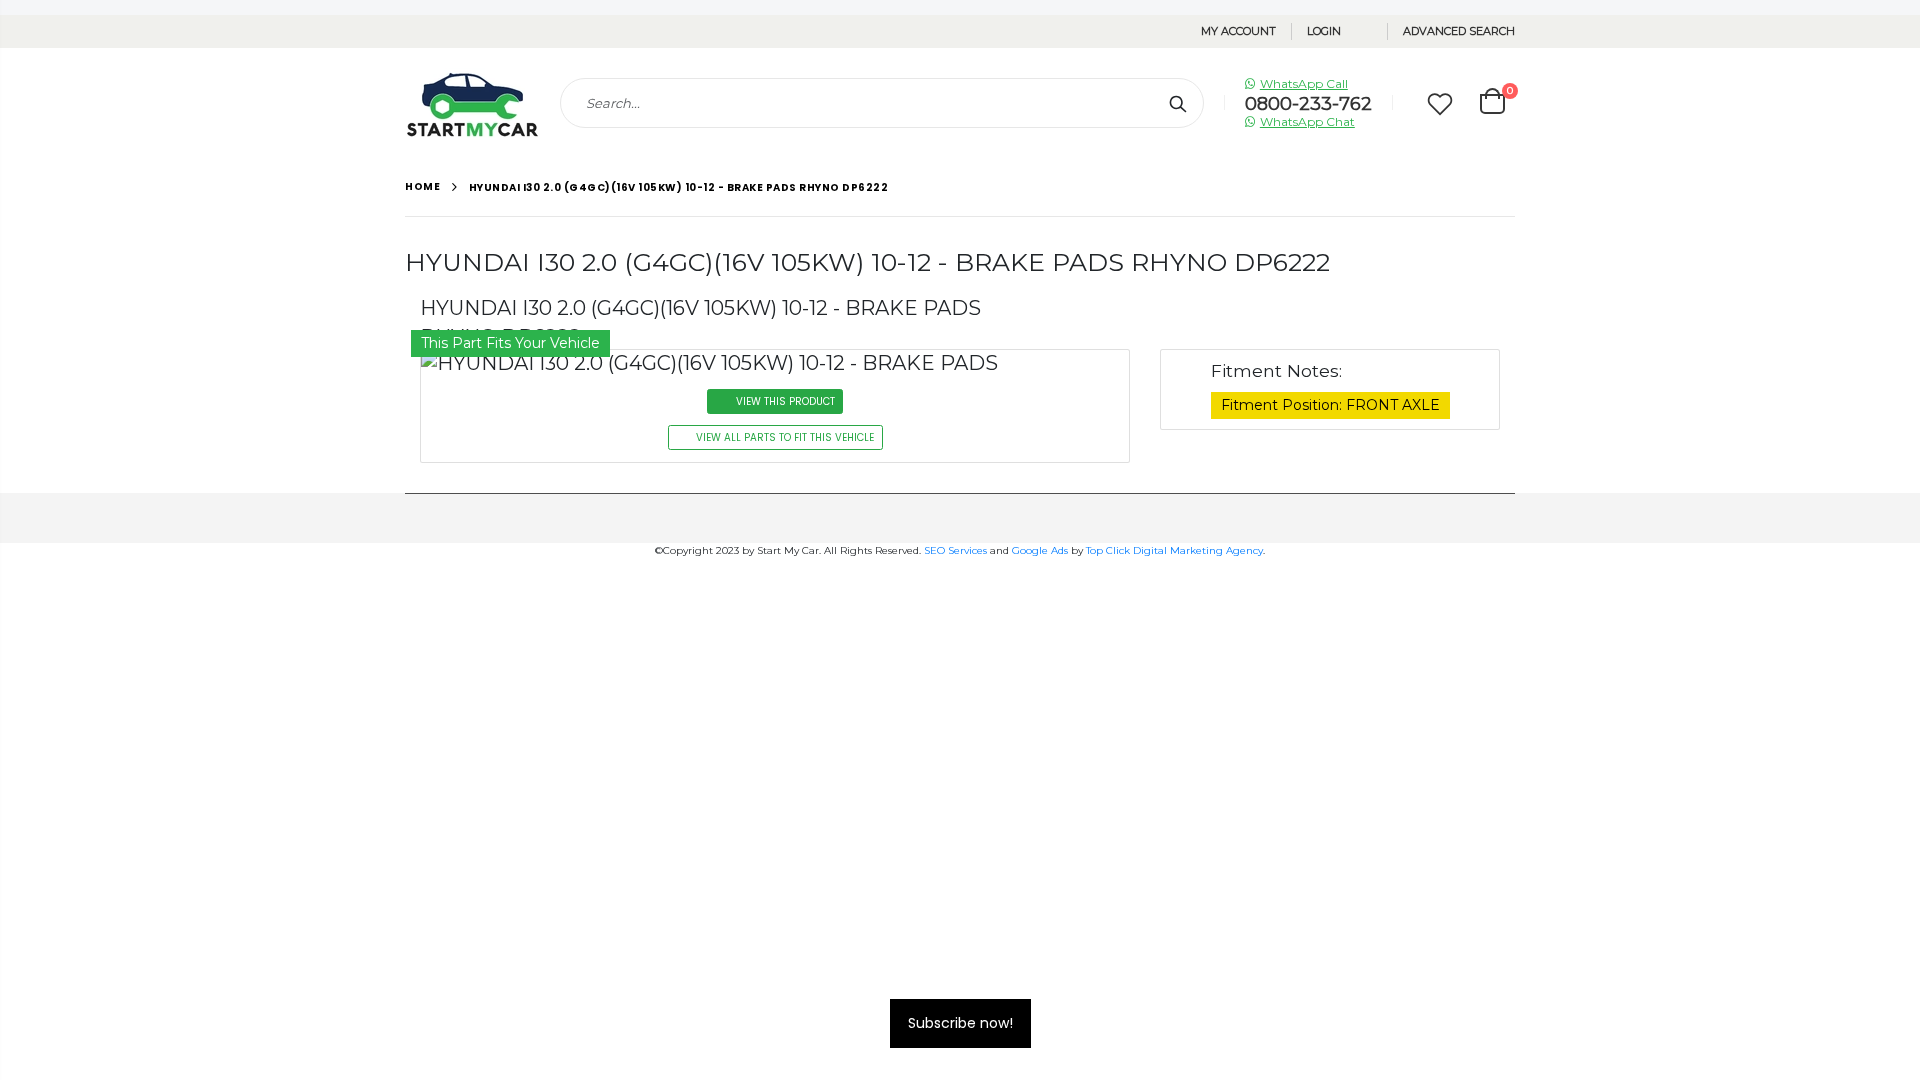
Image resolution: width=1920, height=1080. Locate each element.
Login (1324, 31)
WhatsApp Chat (1307, 121)
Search (1178, 103)
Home (422, 186)
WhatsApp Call (1304, 83)
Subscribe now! (960, 1023)
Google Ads (1040, 550)
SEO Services (955, 550)
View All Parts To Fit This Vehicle (785, 437)
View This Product (785, 401)
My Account (1238, 31)
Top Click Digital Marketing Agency (1174, 550)
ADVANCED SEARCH (1459, 31)
